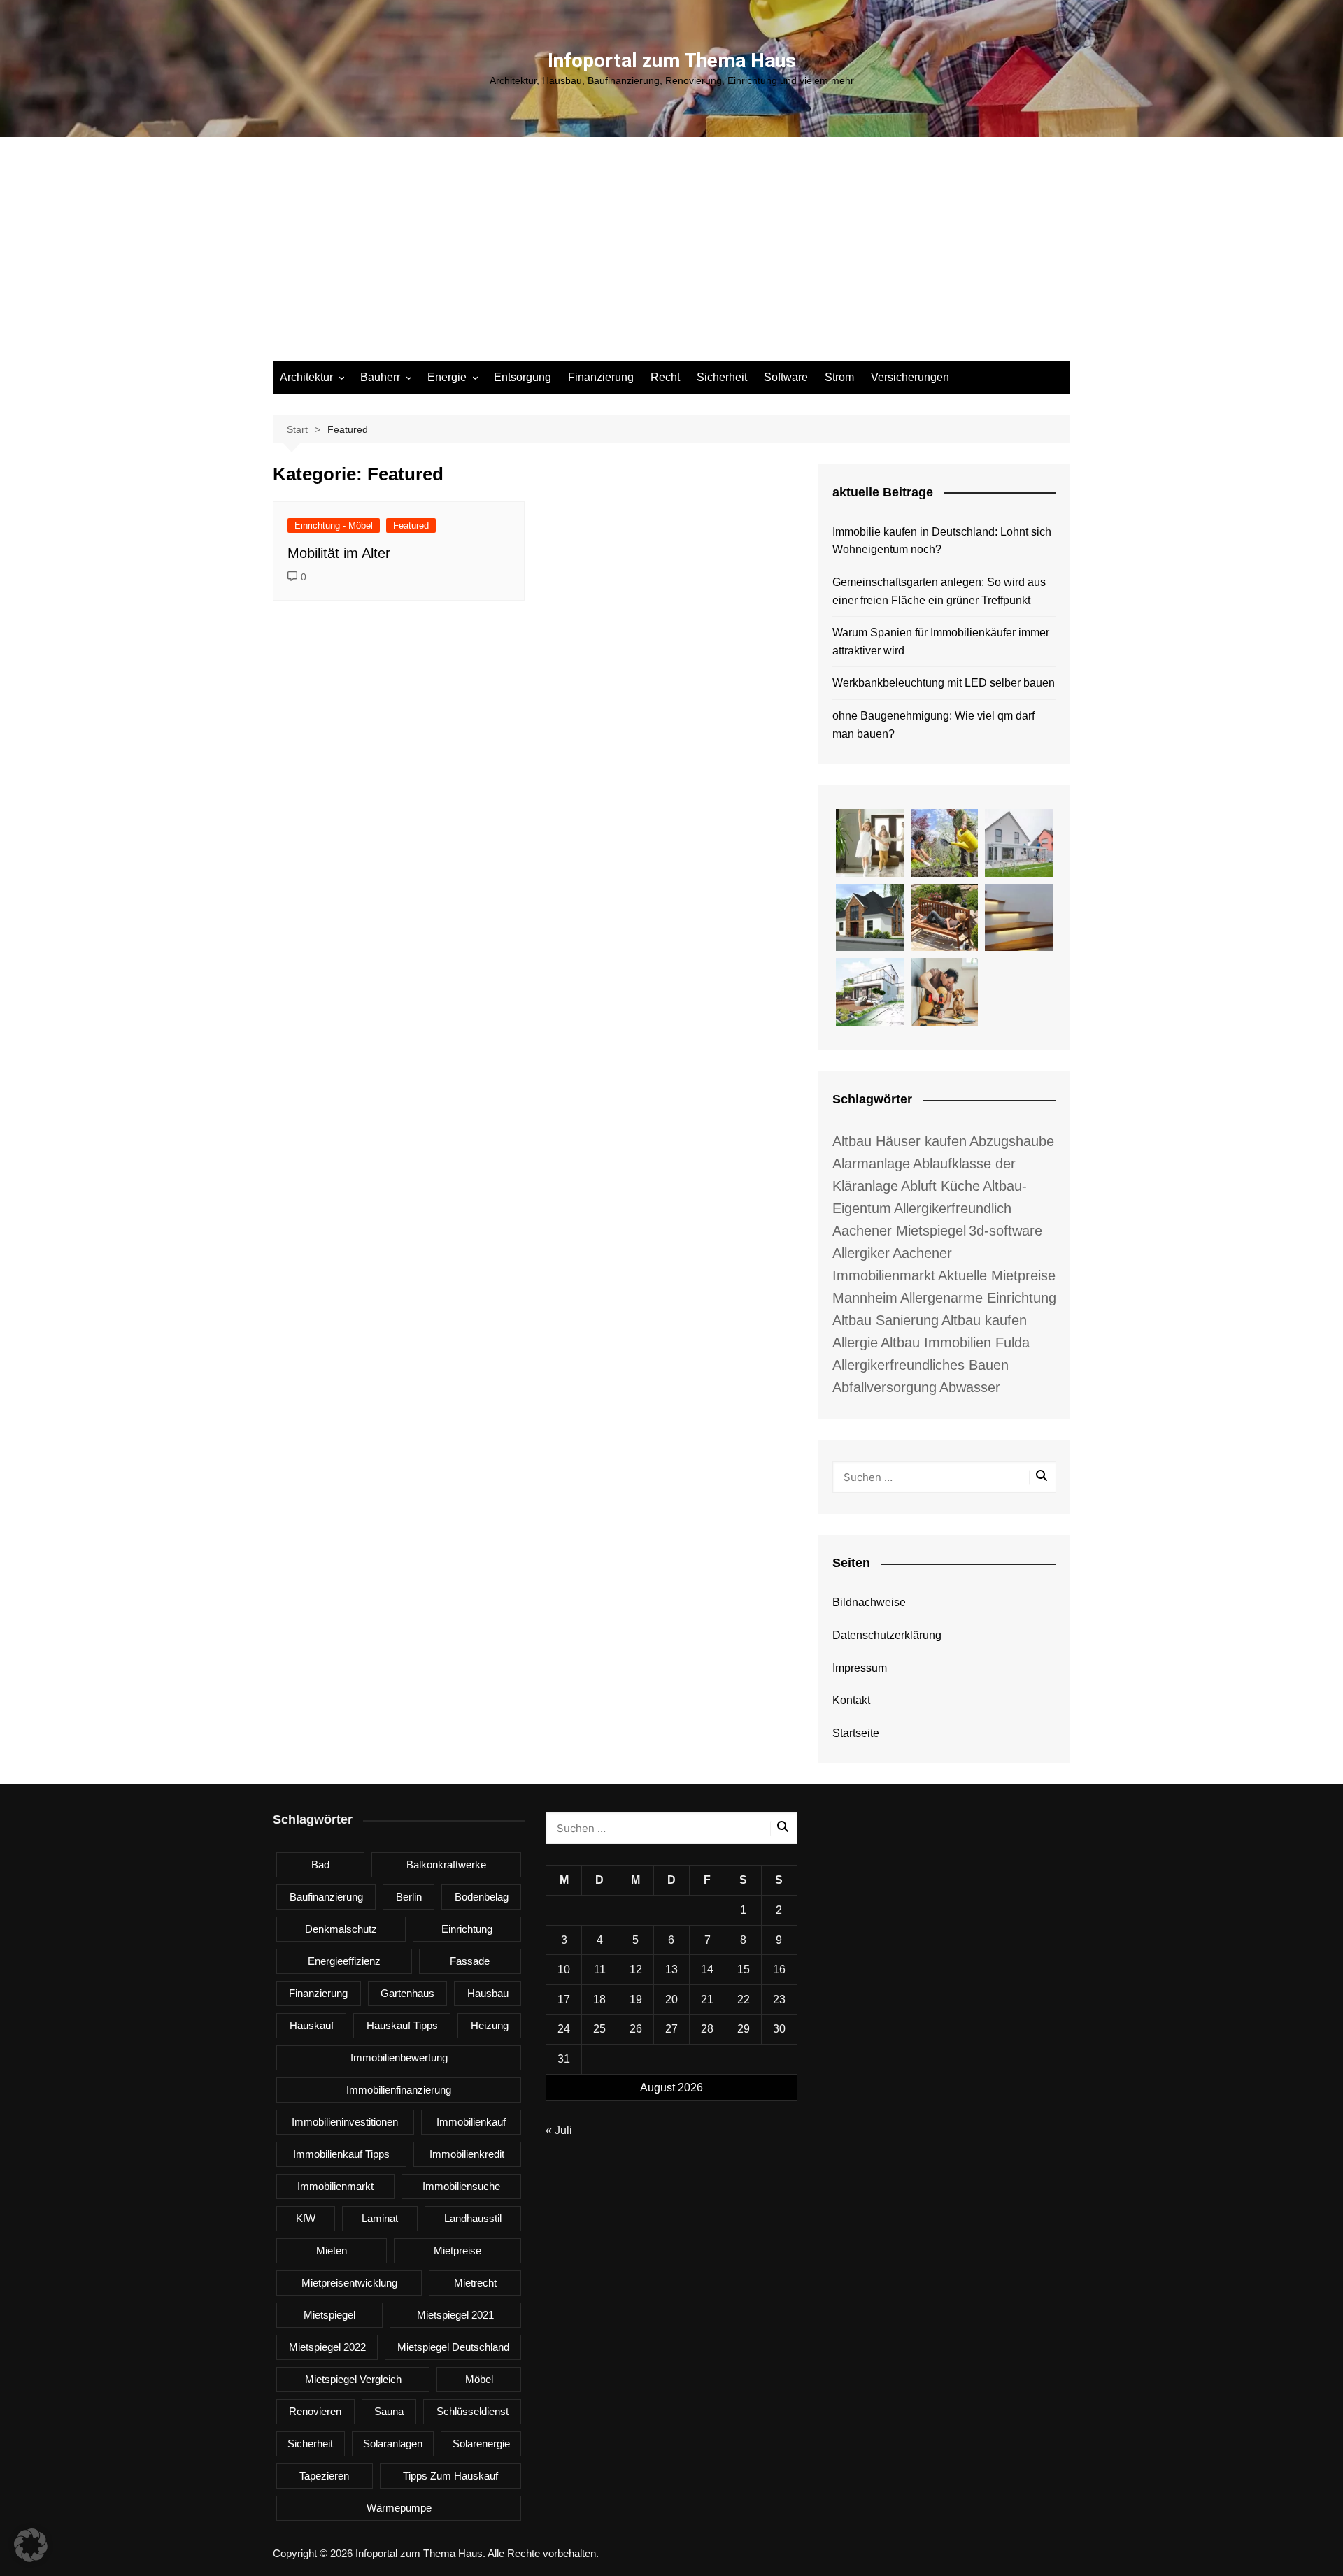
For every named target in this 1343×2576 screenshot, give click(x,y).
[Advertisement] (671, 256)
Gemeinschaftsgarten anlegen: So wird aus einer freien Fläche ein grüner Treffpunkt (939, 591)
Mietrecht (475, 2283)
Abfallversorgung (884, 1387)
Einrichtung (467, 1929)
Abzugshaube (1012, 1141)
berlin (409, 1897)
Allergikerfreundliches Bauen (921, 1365)
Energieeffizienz (344, 1961)
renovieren (315, 2411)
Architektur (306, 377)
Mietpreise (457, 2251)
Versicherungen (910, 377)
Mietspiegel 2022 (327, 2347)
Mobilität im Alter (339, 553)
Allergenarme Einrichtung (978, 1298)
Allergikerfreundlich (953, 1208)
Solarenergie (481, 2443)
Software (786, 377)
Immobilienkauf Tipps (341, 2154)
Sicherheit (722, 377)
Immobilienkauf (471, 2122)
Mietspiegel (329, 2315)
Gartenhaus (407, 1993)
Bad (320, 1865)
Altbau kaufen (984, 1320)
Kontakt (851, 1700)
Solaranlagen (393, 2443)
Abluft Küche (940, 1186)
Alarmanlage (871, 1164)
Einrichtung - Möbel (334, 525)
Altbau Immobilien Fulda (955, 1343)
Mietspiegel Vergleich (353, 2379)
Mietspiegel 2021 (455, 2315)
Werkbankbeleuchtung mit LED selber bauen (944, 683)
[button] (31, 2545)
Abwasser (970, 1387)
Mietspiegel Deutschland (453, 2347)
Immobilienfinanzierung (399, 2090)
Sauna (389, 2411)
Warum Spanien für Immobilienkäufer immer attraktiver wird (941, 642)
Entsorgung (523, 377)
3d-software (1006, 1231)
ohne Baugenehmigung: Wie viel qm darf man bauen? (933, 725)
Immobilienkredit (467, 2154)
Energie (447, 377)
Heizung (490, 2025)
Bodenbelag (482, 1897)
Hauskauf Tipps (402, 2025)
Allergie (855, 1343)
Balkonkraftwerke (446, 1865)
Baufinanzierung (326, 1897)
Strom (839, 377)
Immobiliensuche (461, 2186)
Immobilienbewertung (399, 2058)
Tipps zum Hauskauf (450, 2476)
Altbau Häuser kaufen (900, 1141)
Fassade (470, 1961)
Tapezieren (324, 2476)
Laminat (380, 2218)
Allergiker (861, 1253)
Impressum (860, 1668)
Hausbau (488, 1993)
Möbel (479, 2379)
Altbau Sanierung (886, 1320)
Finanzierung (601, 377)
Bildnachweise (869, 1602)
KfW (306, 2218)
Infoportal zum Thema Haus (672, 60)
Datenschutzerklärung (887, 1635)
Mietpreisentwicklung (349, 2283)
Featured (411, 525)
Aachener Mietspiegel (899, 1231)
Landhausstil (473, 2218)
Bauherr (380, 377)
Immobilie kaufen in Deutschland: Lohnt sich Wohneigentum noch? (942, 541)
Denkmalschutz (341, 1929)
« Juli (559, 2130)
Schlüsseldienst (472, 2411)
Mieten (332, 2251)
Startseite (856, 1733)
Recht (665, 377)
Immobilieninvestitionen (345, 2122)
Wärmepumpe (399, 2508)
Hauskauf (312, 2025)
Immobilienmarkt (335, 2186)
